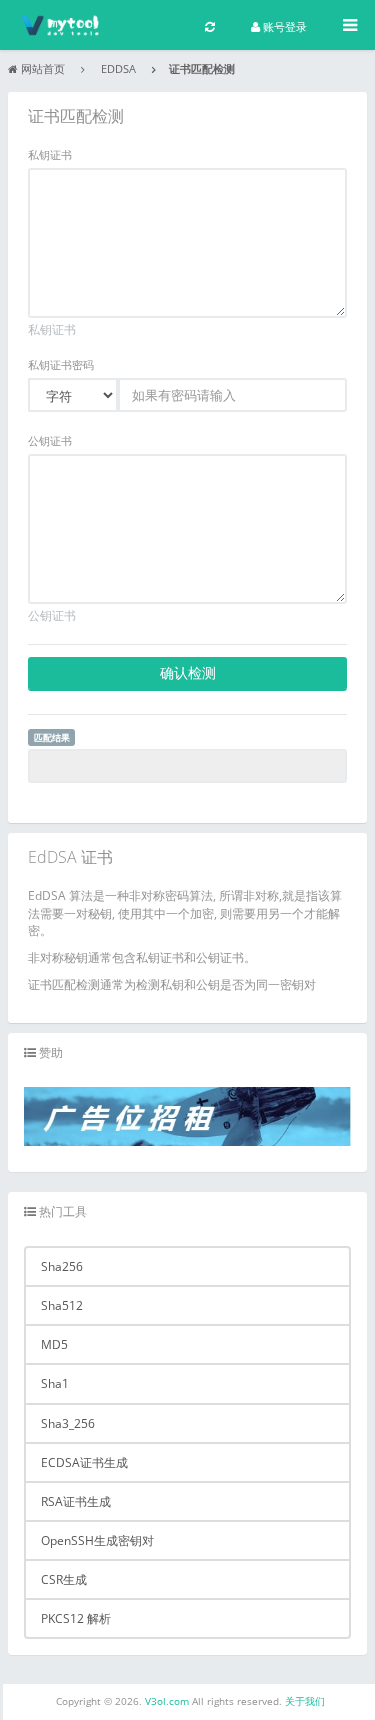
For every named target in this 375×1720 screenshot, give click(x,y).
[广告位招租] (187, 1115)
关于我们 (305, 1701)
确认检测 (188, 672)
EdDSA (118, 69)
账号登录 (283, 27)
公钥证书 (50, 441)
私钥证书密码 (61, 365)
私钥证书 (50, 155)
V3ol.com (168, 1701)
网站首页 (43, 69)
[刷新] (210, 25)
